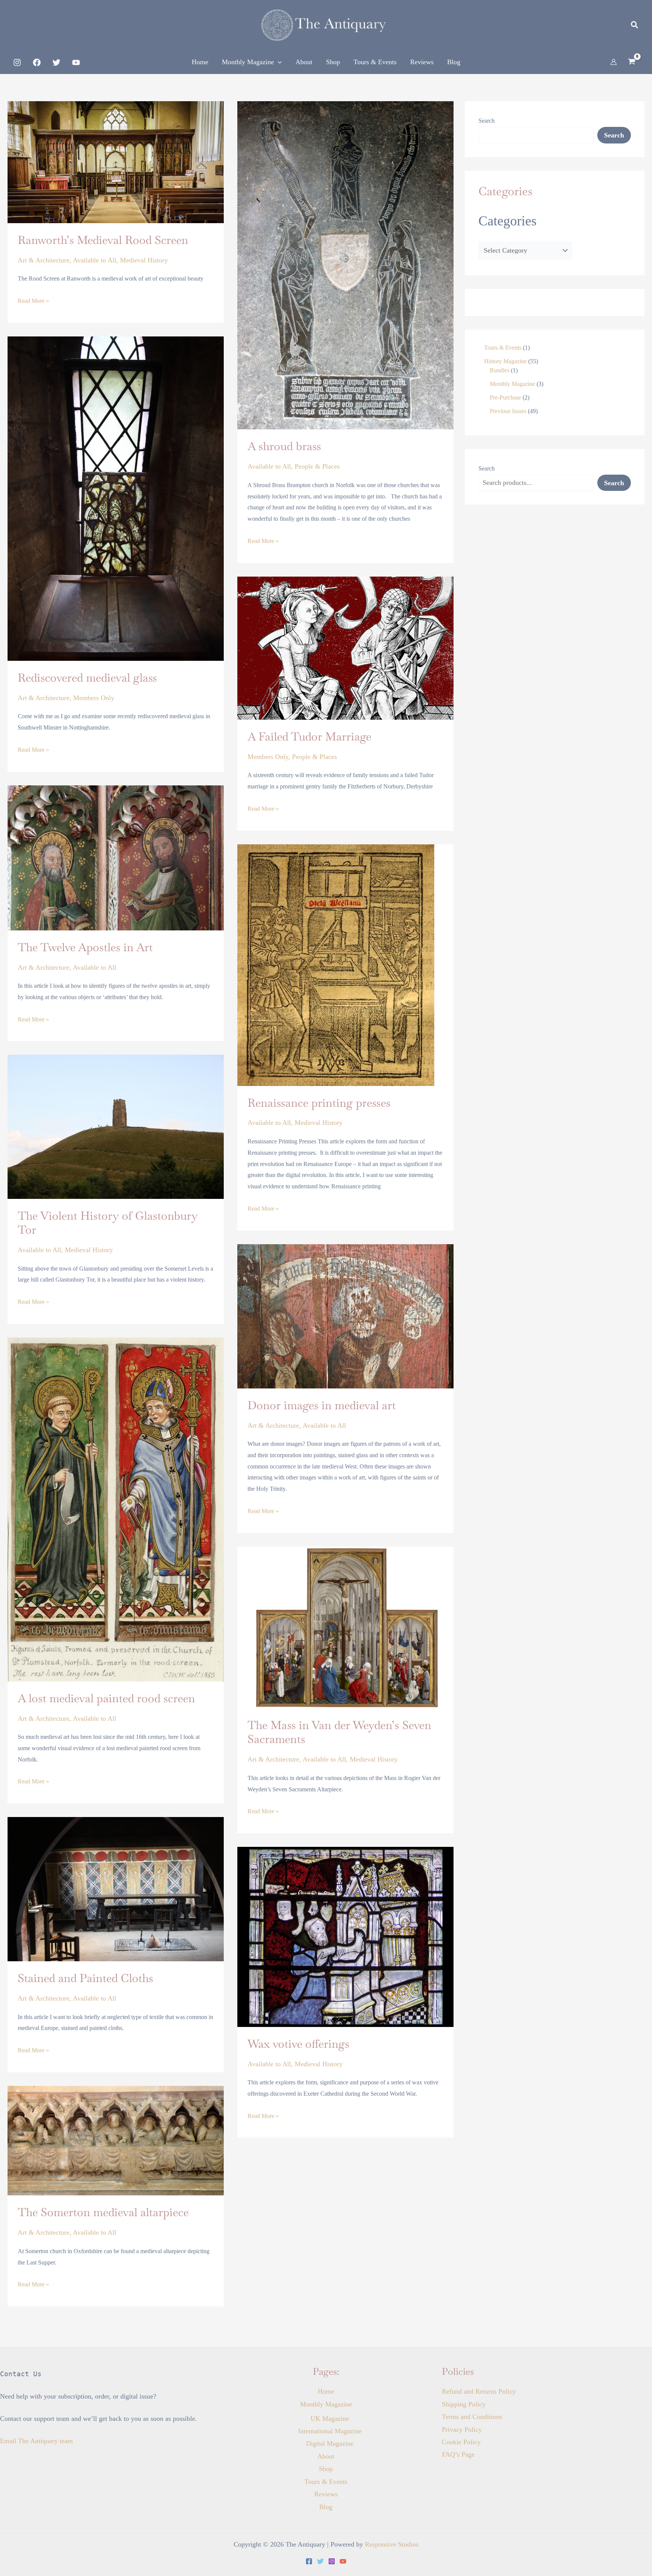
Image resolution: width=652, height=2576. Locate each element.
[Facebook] (37, 62)
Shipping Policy (464, 2404)
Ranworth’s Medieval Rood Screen (103, 240)
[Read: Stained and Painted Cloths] (116, 1888)
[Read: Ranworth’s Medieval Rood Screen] (116, 162)
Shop (326, 2469)
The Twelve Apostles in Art (85, 947)
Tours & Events (326, 2482)
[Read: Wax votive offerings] (345, 1936)
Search (487, 121)
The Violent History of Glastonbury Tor (108, 1223)
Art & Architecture (44, 260)
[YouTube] (76, 62)
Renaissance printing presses (319, 1103)
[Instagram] (17, 62)
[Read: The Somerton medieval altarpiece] (116, 2140)
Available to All (95, 260)
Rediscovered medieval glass (87, 678)
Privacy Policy (462, 2429)
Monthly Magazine (326, 2404)
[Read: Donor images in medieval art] (345, 1316)
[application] (278, 62)
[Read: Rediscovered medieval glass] (116, 498)
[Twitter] (56, 62)
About (326, 2456)
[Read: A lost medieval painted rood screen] (116, 1509)
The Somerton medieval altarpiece (103, 2212)
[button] (635, 26)
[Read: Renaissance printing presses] (336, 964)
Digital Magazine (330, 2443)
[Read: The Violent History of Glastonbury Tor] (116, 1126)
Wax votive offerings (298, 2044)
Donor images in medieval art (322, 1405)
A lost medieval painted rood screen (106, 1698)
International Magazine (330, 2431)
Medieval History (144, 260)
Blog (326, 2507)
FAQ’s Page (458, 2454)
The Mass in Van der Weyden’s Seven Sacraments (339, 1732)
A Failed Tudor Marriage (309, 737)
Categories (507, 221)
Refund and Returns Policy (479, 2391)
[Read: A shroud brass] (345, 265)
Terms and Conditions (472, 2417)
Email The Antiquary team (36, 2441)
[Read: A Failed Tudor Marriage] (345, 647)
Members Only (94, 698)
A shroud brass (284, 446)
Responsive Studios (392, 2544)
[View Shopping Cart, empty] (632, 62)
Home (326, 2391)
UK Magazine (330, 2419)
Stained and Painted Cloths (85, 1978)
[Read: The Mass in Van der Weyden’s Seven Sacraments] (345, 1627)
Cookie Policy (461, 2442)
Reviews (326, 2494)
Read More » (33, 300)
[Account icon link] (614, 62)
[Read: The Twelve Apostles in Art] (116, 857)
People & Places (317, 466)
